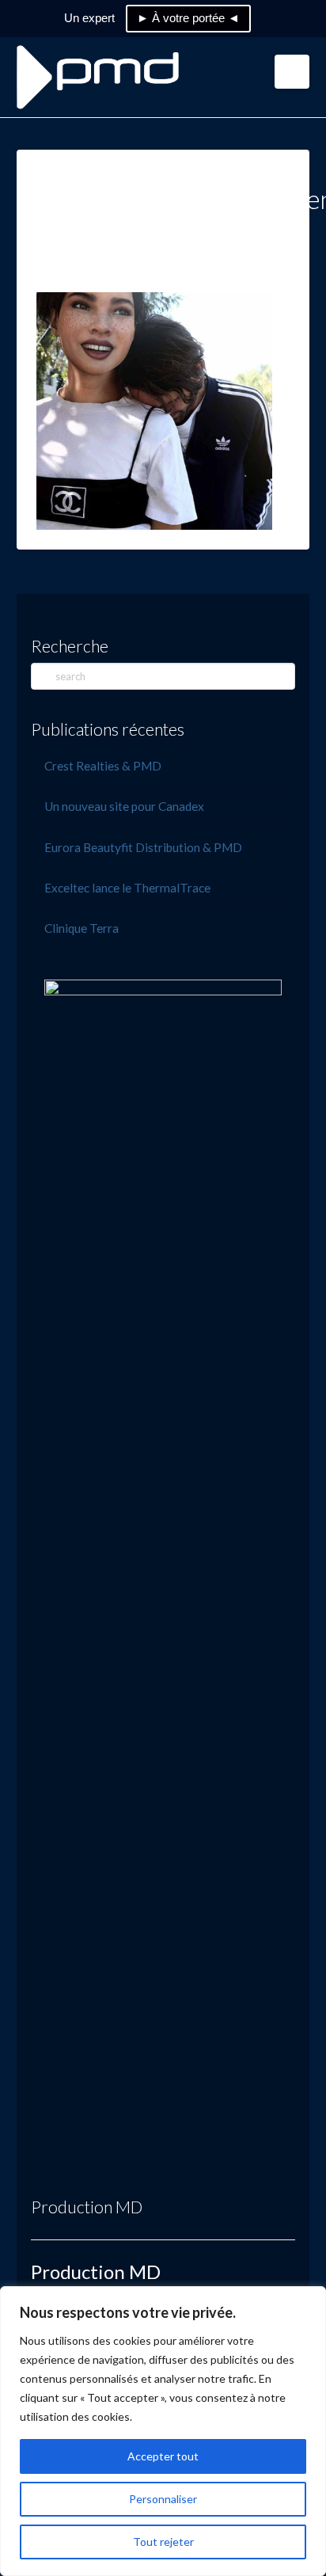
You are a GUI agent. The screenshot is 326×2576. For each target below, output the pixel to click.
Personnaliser (163, 2499)
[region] (163, 2431)
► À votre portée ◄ (188, 18)
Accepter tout (163, 2456)
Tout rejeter (163, 2542)
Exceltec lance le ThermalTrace (127, 888)
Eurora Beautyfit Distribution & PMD (143, 847)
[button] (292, 72)
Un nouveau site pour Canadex (124, 806)
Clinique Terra (81, 928)
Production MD (87, 2207)
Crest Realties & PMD (103, 766)
